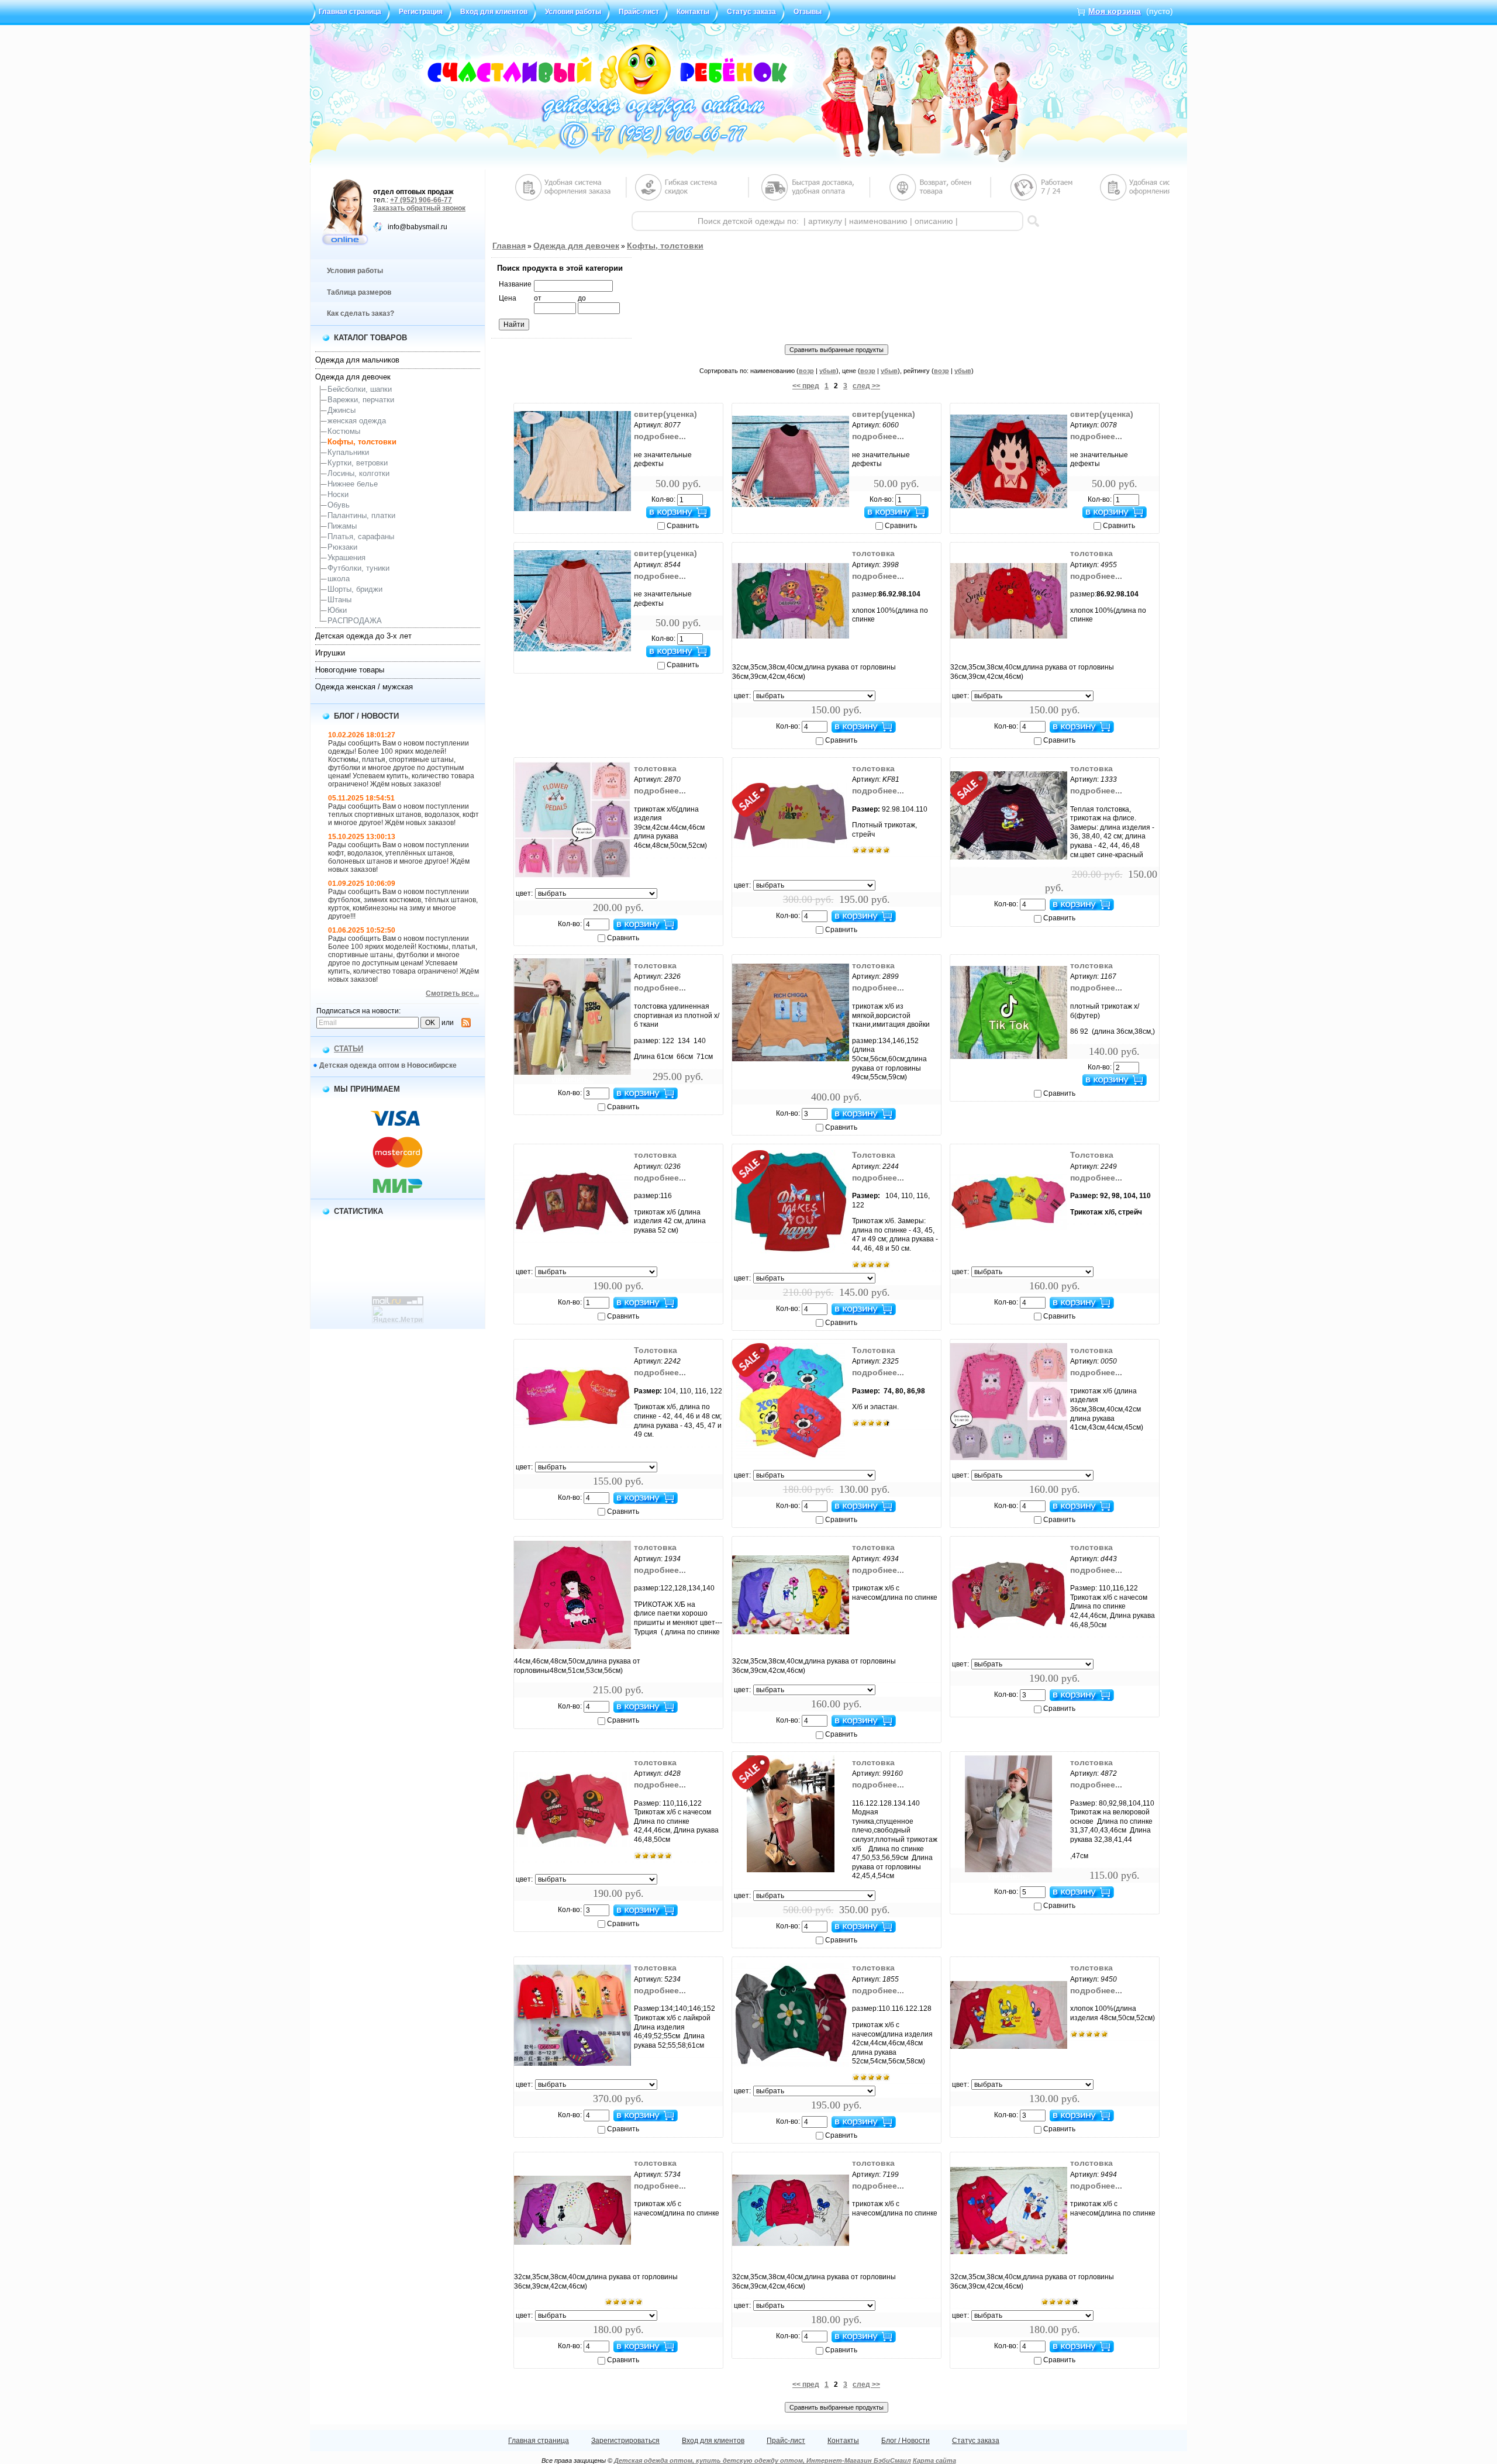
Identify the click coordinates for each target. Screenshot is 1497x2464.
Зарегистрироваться (625, 2441)
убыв (828, 371)
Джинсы (342, 410)
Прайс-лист (639, 12)
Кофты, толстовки (362, 442)
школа (339, 579)
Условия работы (573, 12)
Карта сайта (934, 2460)
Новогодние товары (350, 670)
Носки (338, 494)
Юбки (337, 610)
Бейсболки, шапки (360, 389)
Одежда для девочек (353, 377)
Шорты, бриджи (355, 589)
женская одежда (357, 421)
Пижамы (342, 526)
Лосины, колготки (358, 473)
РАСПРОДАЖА (355, 621)
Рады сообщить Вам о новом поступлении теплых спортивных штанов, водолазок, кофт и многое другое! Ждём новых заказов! (403, 815)
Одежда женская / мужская (364, 687)
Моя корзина (1115, 11)
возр (806, 371)
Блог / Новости (906, 2441)
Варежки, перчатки (361, 400)
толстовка (873, 553)
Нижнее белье (353, 484)
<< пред (806, 386)
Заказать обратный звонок (419, 208)
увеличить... (572, 515)
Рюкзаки (342, 547)
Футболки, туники (358, 568)
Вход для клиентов (494, 12)
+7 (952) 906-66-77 (421, 200)
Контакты (693, 12)
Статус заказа (751, 12)
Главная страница (350, 12)
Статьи (349, 1049)
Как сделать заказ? (361, 313)
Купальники (348, 452)
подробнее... (660, 436)
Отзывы (808, 12)
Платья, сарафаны (361, 536)
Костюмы (344, 431)
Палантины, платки (361, 515)
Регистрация (421, 12)
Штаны (339, 600)
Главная (509, 246)
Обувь (339, 505)
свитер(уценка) (665, 414)
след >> (866, 386)
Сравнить (683, 526)
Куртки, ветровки (358, 463)
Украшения (346, 558)
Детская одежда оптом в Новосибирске (388, 1065)
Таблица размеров (359, 292)
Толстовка (874, 1155)
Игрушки (330, 653)
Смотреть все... (452, 993)
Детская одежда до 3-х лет (363, 636)
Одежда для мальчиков (357, 360)
